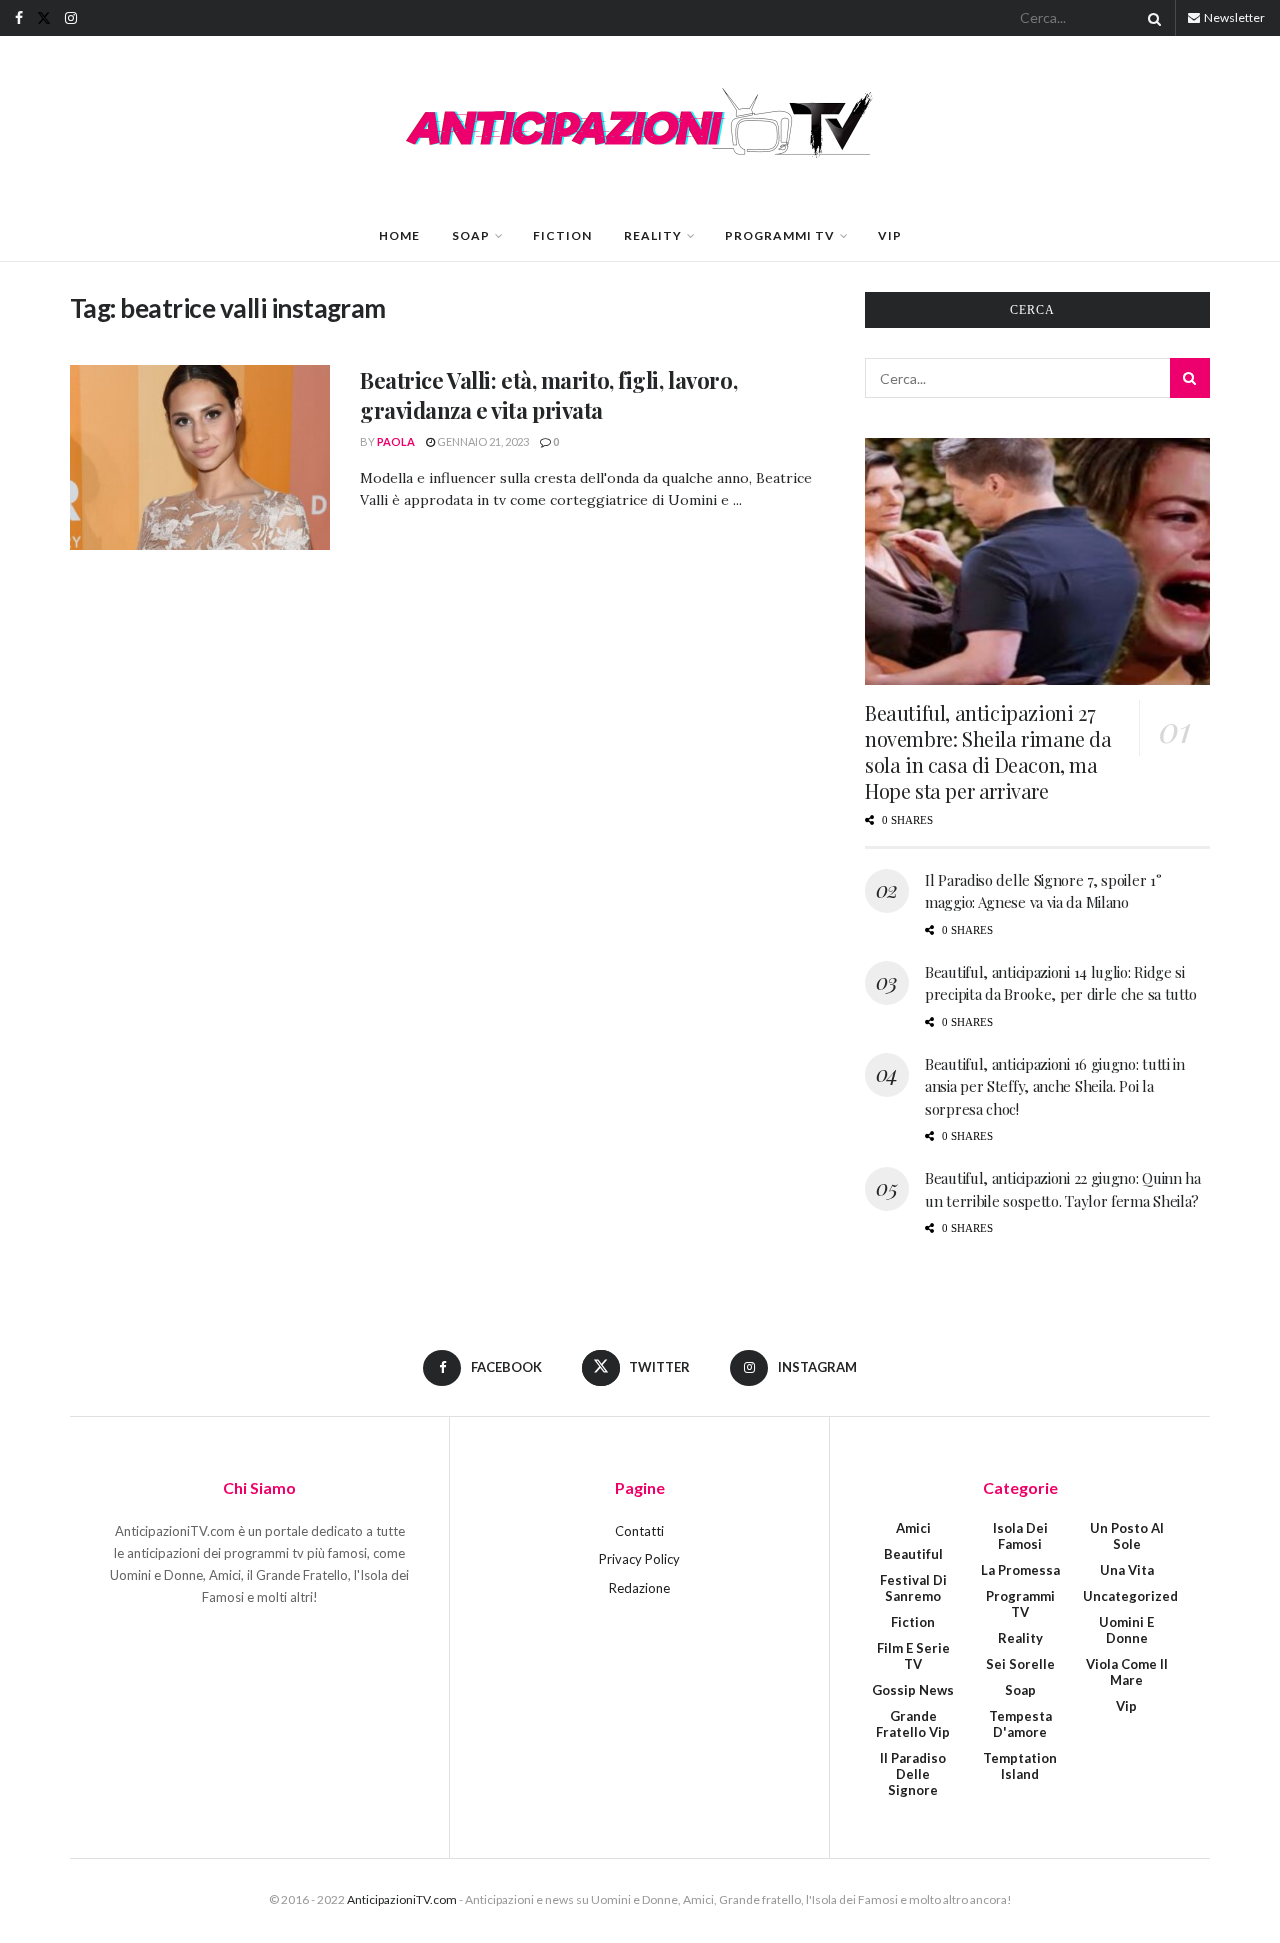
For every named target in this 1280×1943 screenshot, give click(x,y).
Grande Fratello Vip (913, 1724)
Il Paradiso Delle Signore (913, 1774)
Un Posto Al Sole (1127, 1536)
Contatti (639, 1531)
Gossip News (913, 1690)
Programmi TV (780, 235)
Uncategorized (1130, 1596)
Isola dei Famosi (1020, 1536)
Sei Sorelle (1020, 1664)
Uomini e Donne (1126, 1630)
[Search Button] (1151, 18)
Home (399, 235)
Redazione (639, 1588)
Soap (471, 235)
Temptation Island (1020, 1766)
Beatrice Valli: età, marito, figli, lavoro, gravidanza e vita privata (548, 395)
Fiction (562, 235)
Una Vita (1127, 1570)
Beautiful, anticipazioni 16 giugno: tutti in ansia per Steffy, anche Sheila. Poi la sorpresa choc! (1055, 1086)
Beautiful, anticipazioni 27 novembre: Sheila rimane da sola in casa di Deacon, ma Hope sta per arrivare (988, 751)
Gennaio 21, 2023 (482, 441)
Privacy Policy (639, 1559)
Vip (890, 235)
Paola (396, 441)
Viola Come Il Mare (1127, 1672)
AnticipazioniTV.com (402, 1899)
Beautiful (913, 1554)
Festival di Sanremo (913, 1588)
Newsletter (1233, 17)
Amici (913, 1528)
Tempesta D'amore (1020, 1724)
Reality (653, 235)
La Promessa (1020, 1570)
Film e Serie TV (913, 1656)
